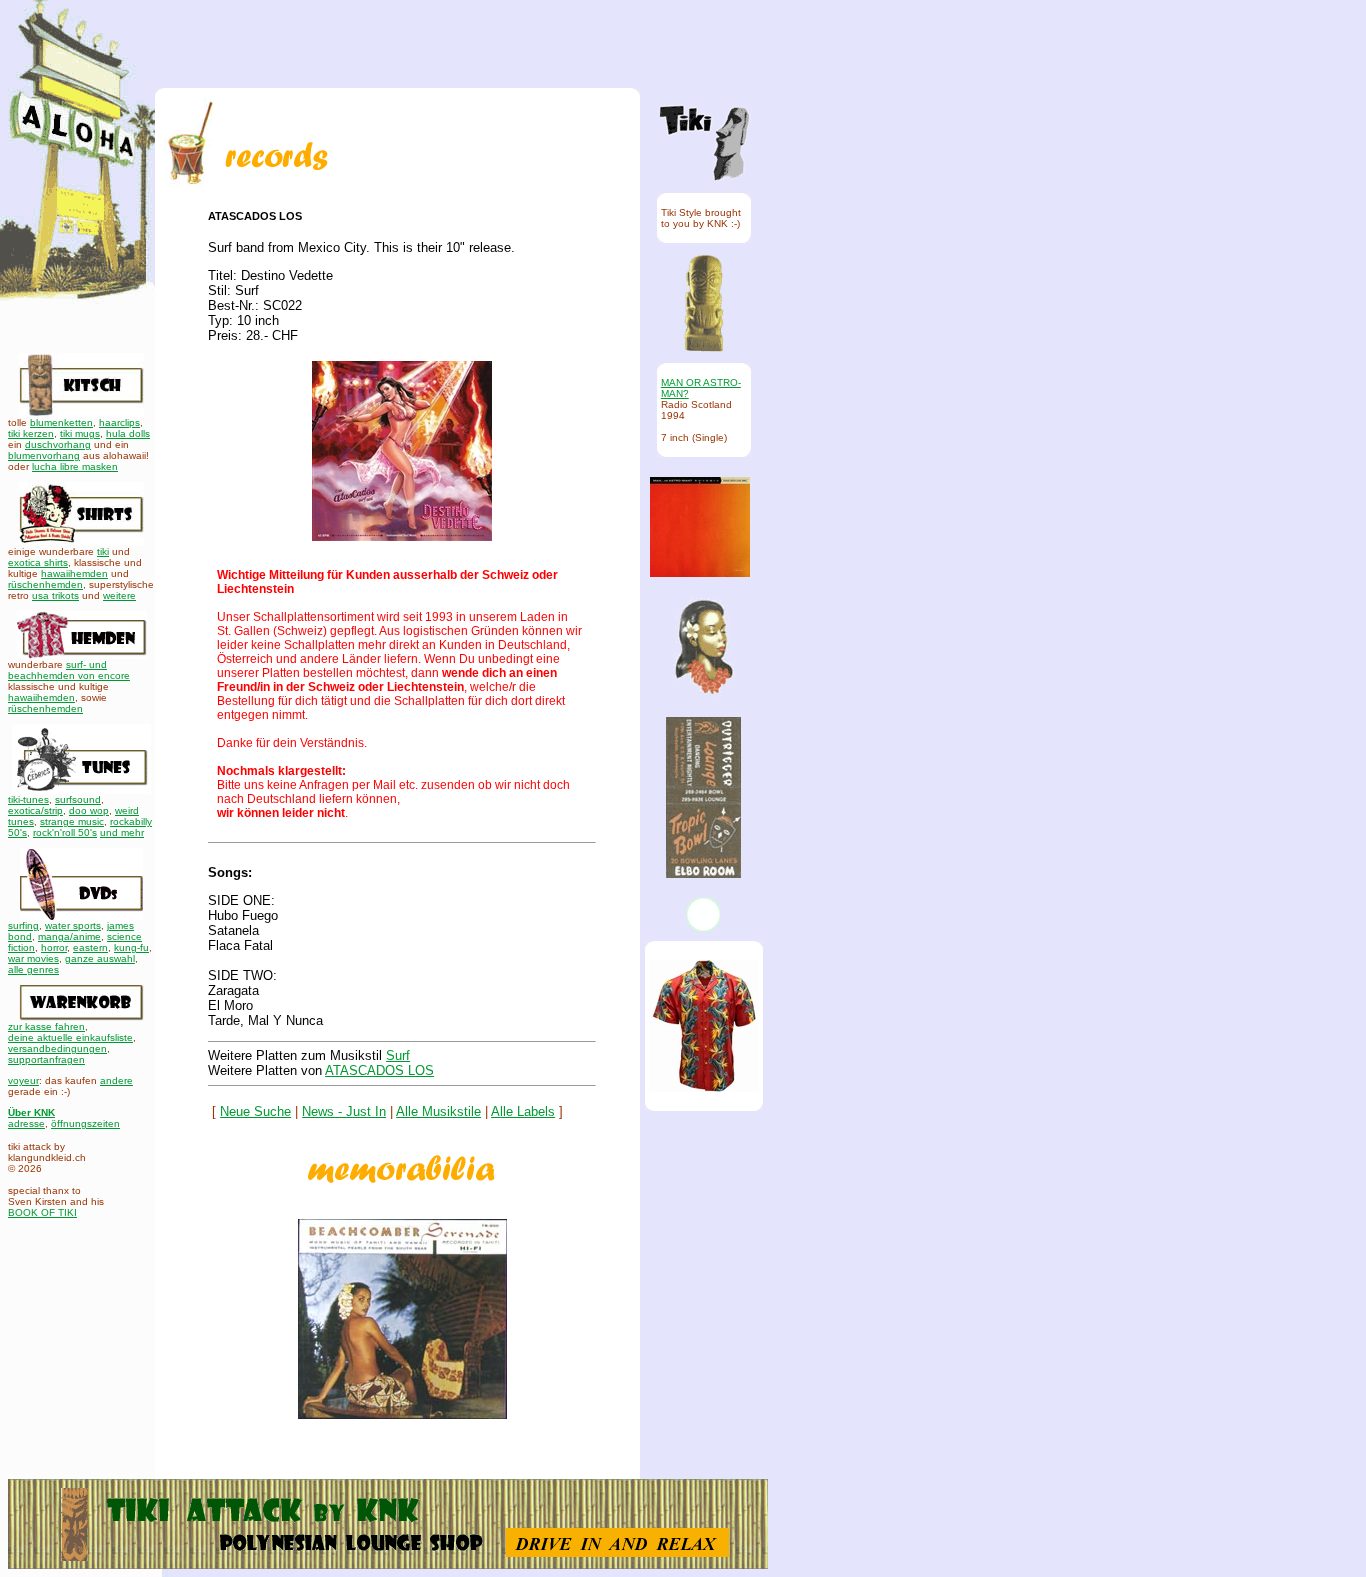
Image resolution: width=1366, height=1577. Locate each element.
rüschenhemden (45, 584)
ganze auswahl (100, 958)
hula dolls (128, 433)
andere (116, 1080)
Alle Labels (523, 1111)
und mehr (122, 832)
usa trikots (55, 595)
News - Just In (344, 1111)
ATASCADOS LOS (379, 1070)
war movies (33, 958)
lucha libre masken (75, 466)
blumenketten (61, 422)
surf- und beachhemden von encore (69, 670)
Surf (398, 1055)
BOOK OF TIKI (42, 1212)
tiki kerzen (31, 433)
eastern (90, 947)
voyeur (23, 1080)
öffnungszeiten (85, 1123)
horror (54, 947)
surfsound (78, 799)
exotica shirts (38, 562)
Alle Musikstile (438, 1111)
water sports (73, 925)
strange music (72, 821)
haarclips (119, 422)
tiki (103, 551)
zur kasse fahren (46, 1026)
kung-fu (131, 947)
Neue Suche (255, 1111)
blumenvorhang (44, 455)
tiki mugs (80, 433)
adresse (26, 1123)
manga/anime (69, 936)
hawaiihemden (74, 573)
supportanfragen (46, 1059)
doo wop (89, 810)
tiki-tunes (28, 799)
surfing (23, 925)
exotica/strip (35, 810)
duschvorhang (58, 444)
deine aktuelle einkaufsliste (70, 1037)
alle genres (33, 969)
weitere (119, 595)
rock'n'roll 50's (65, 832)
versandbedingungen (57, 1048)
